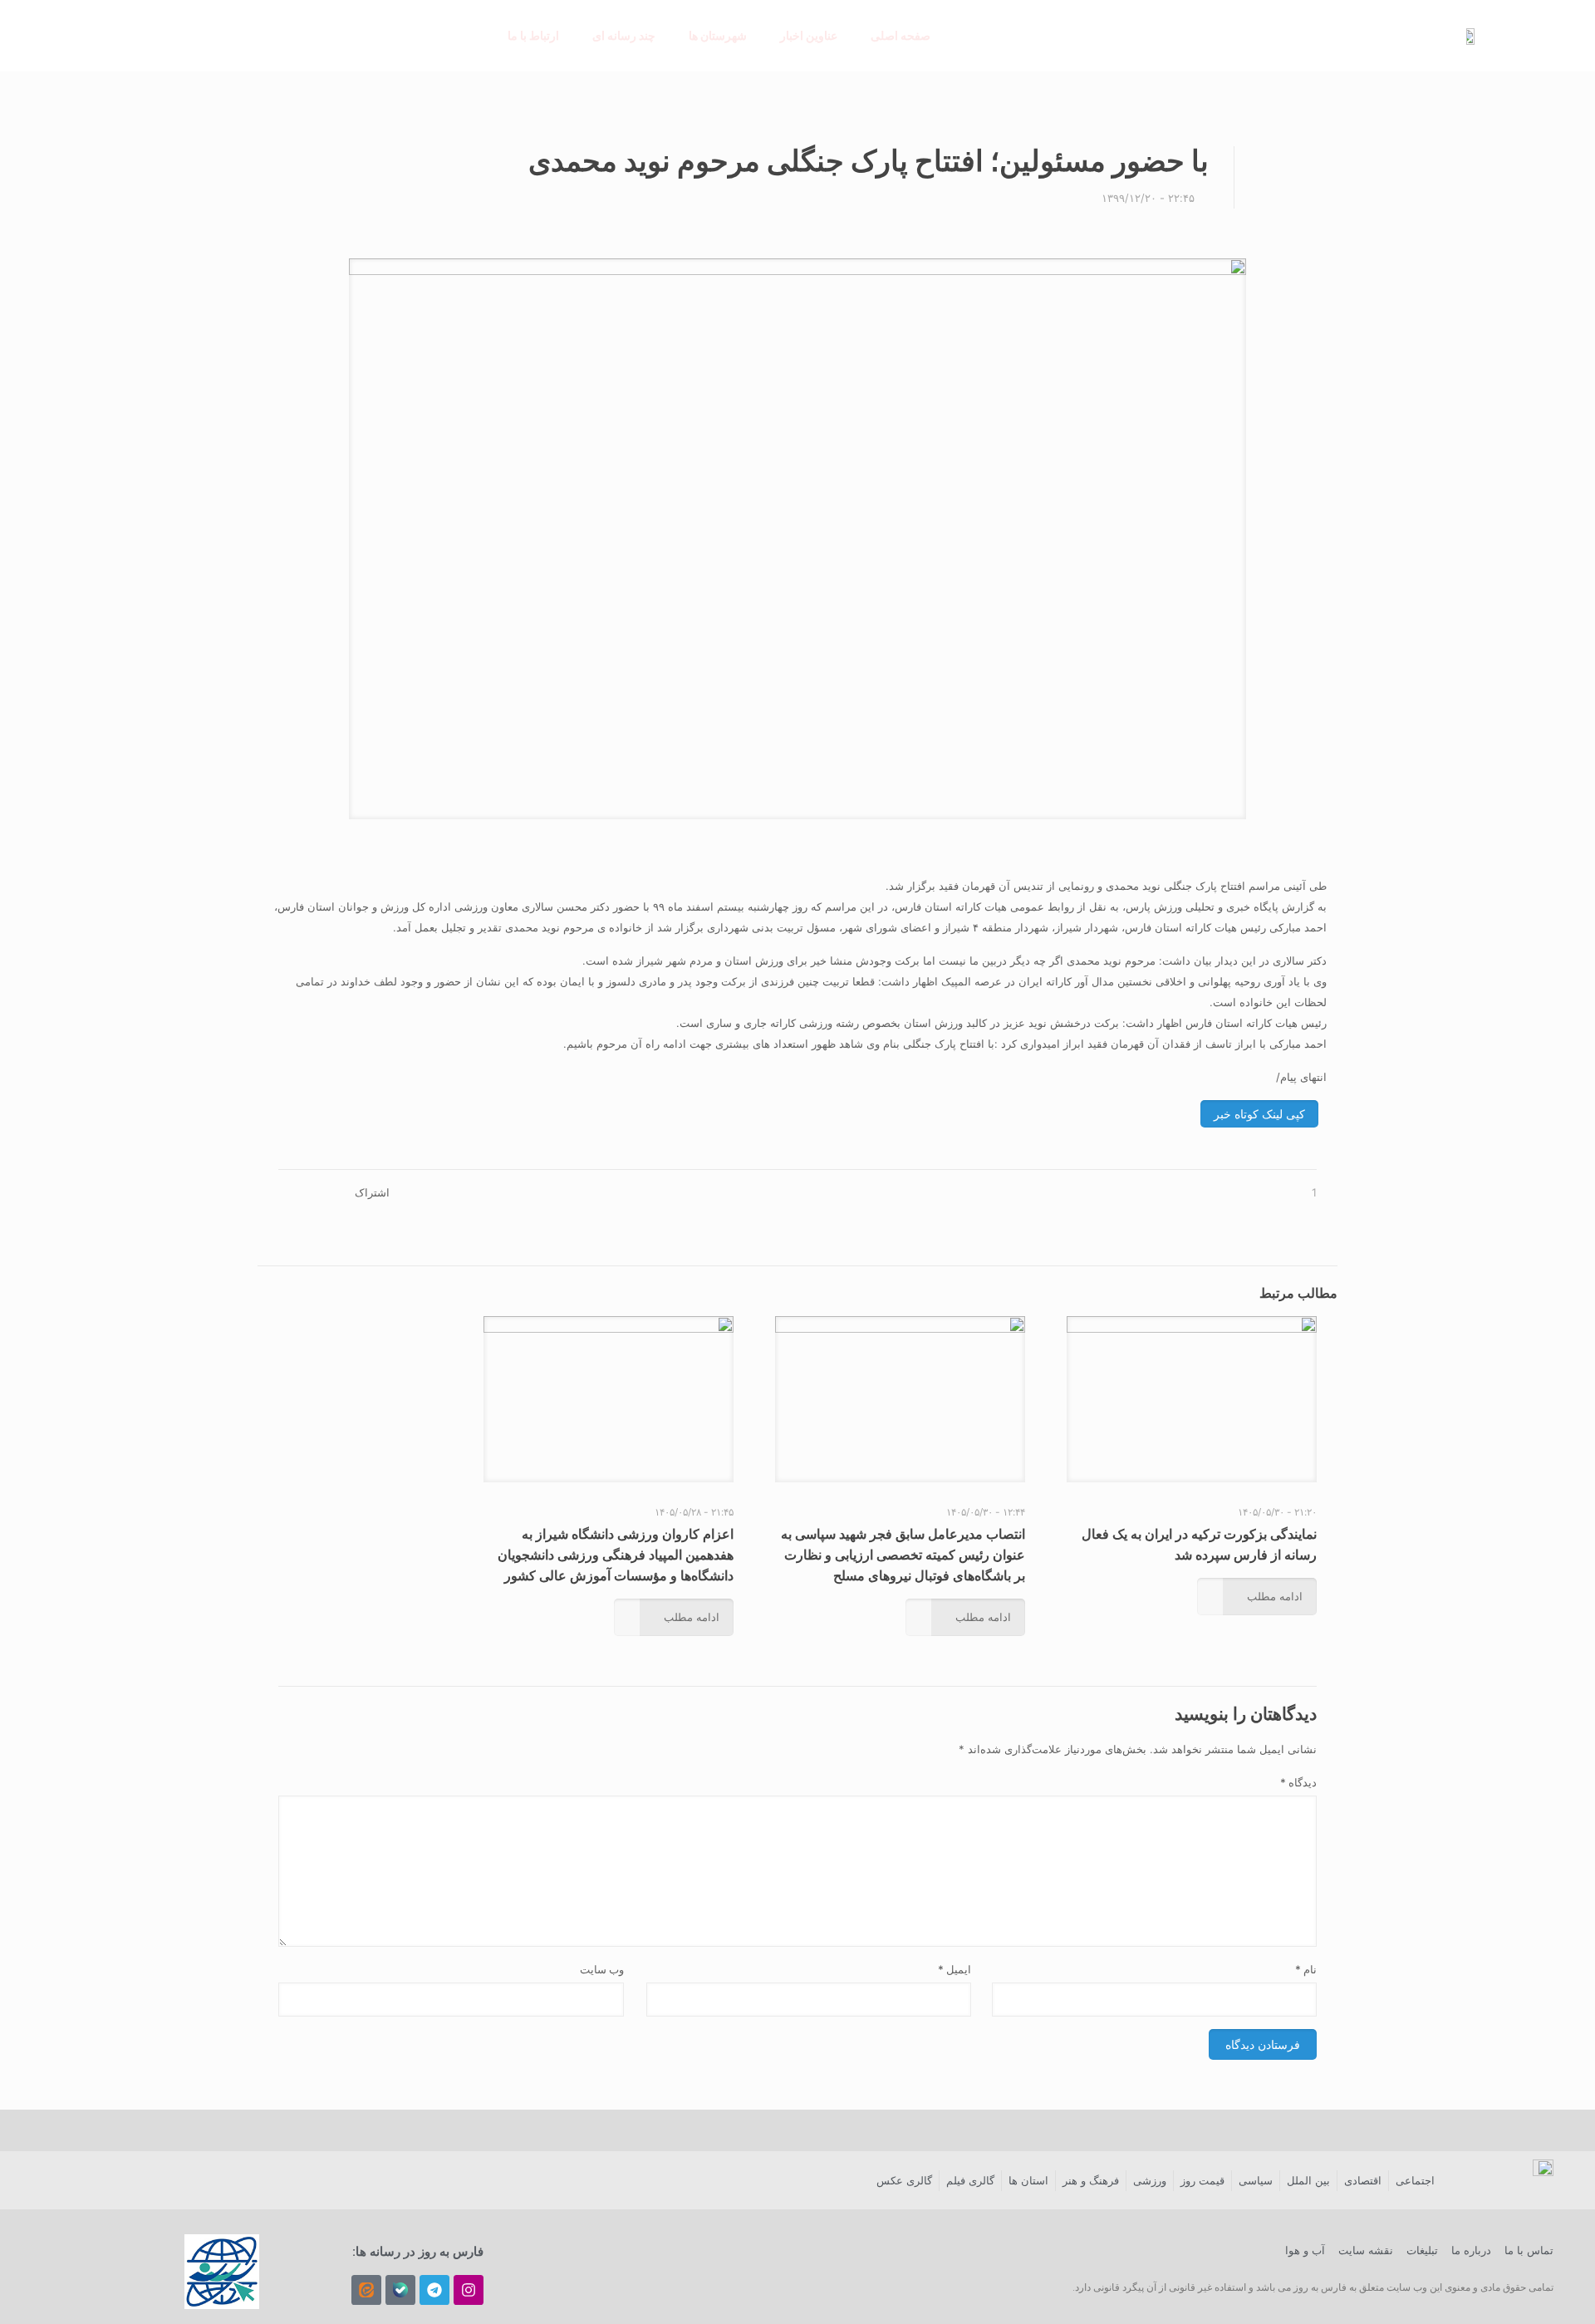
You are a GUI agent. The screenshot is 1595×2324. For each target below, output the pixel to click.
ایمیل (955, 1969)
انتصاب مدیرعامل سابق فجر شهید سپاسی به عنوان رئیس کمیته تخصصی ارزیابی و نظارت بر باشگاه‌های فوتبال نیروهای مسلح (903, 1555)
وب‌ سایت (602, 1969)
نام (1306, 1969)
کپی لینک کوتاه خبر (1259, 1114)
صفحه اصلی (901, 35)
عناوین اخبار (809, 35)
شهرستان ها (718, 35)
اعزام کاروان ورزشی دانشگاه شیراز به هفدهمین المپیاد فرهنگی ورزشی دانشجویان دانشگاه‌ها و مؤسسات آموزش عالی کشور (616, 1555)
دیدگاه (1298, 1782)
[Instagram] (469, 2290)
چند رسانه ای (624, 35)
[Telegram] (434, 2290)
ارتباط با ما (533, 35)
